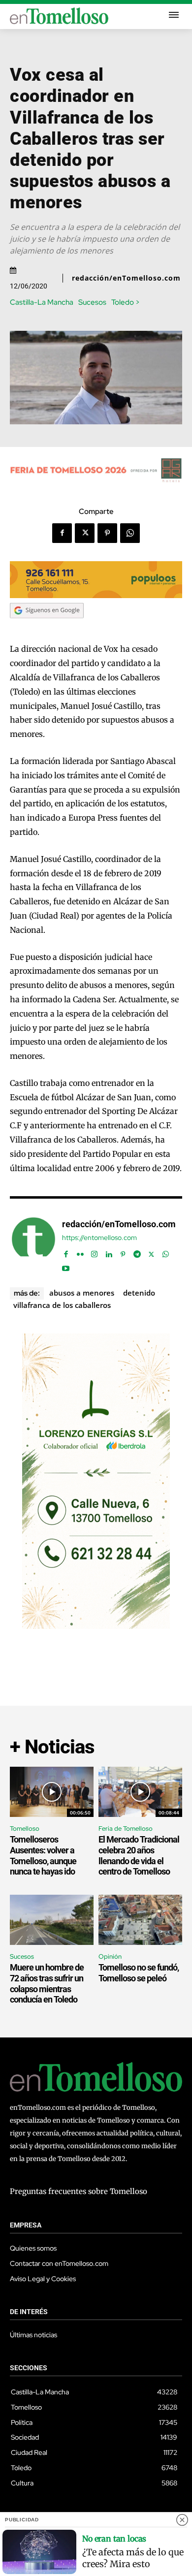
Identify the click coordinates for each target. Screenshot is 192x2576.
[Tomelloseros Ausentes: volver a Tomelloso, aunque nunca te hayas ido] (52, 1792)
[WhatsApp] (130, 533)
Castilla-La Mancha (42, 302)
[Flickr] (80, 1252)
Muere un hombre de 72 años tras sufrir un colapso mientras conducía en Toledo (47, 1983)
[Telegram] (137, 1252)
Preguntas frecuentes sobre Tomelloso (79, 2191)
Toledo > (126, 302)
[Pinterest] (107, 533)
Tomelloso (25, 1829)
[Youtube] (66, 1266)
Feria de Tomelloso (126, 1829)
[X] (85, 533)
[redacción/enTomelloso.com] (33, 1244)
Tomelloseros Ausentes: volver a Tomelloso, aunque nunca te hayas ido (43, 1855)
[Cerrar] (182, 2520)
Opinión (110, 1956)
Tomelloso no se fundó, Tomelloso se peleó (139, 1973)
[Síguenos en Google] (47, 628)
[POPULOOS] (96, 595)
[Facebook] (62, 533)
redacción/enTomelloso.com (126, 278)
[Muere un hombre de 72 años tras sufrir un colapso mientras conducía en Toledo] (52, 1920)
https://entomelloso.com (99, 1238)
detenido (139, 1293)
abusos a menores (82, 1293)
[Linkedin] (109, 1252)
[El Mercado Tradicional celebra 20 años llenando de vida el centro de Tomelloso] (140, 1792)
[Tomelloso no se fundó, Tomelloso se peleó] (140, 1920)
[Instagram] (94, 1252)
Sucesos (92, 302)
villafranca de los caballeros (62, 1305)
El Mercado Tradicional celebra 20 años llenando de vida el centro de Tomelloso (139, 1855)
